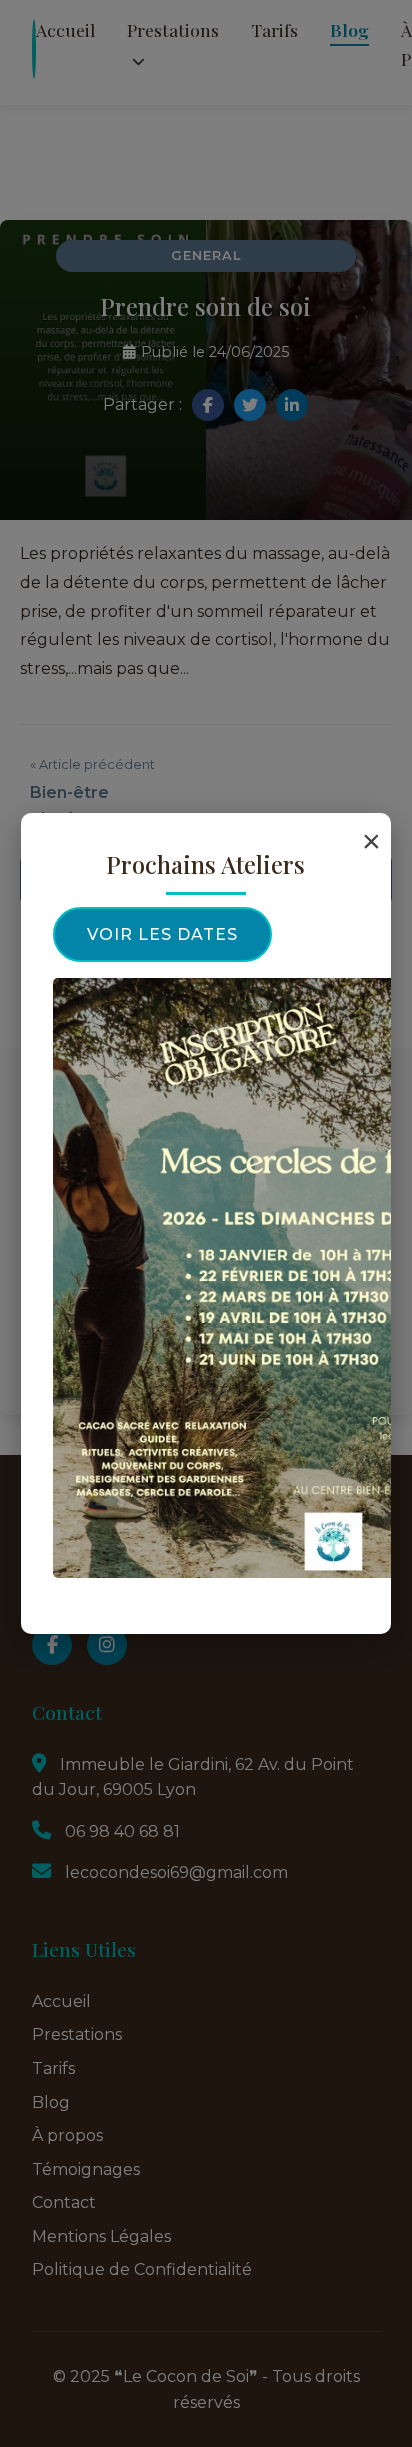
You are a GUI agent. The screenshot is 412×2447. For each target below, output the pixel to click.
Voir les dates (162, 934)
